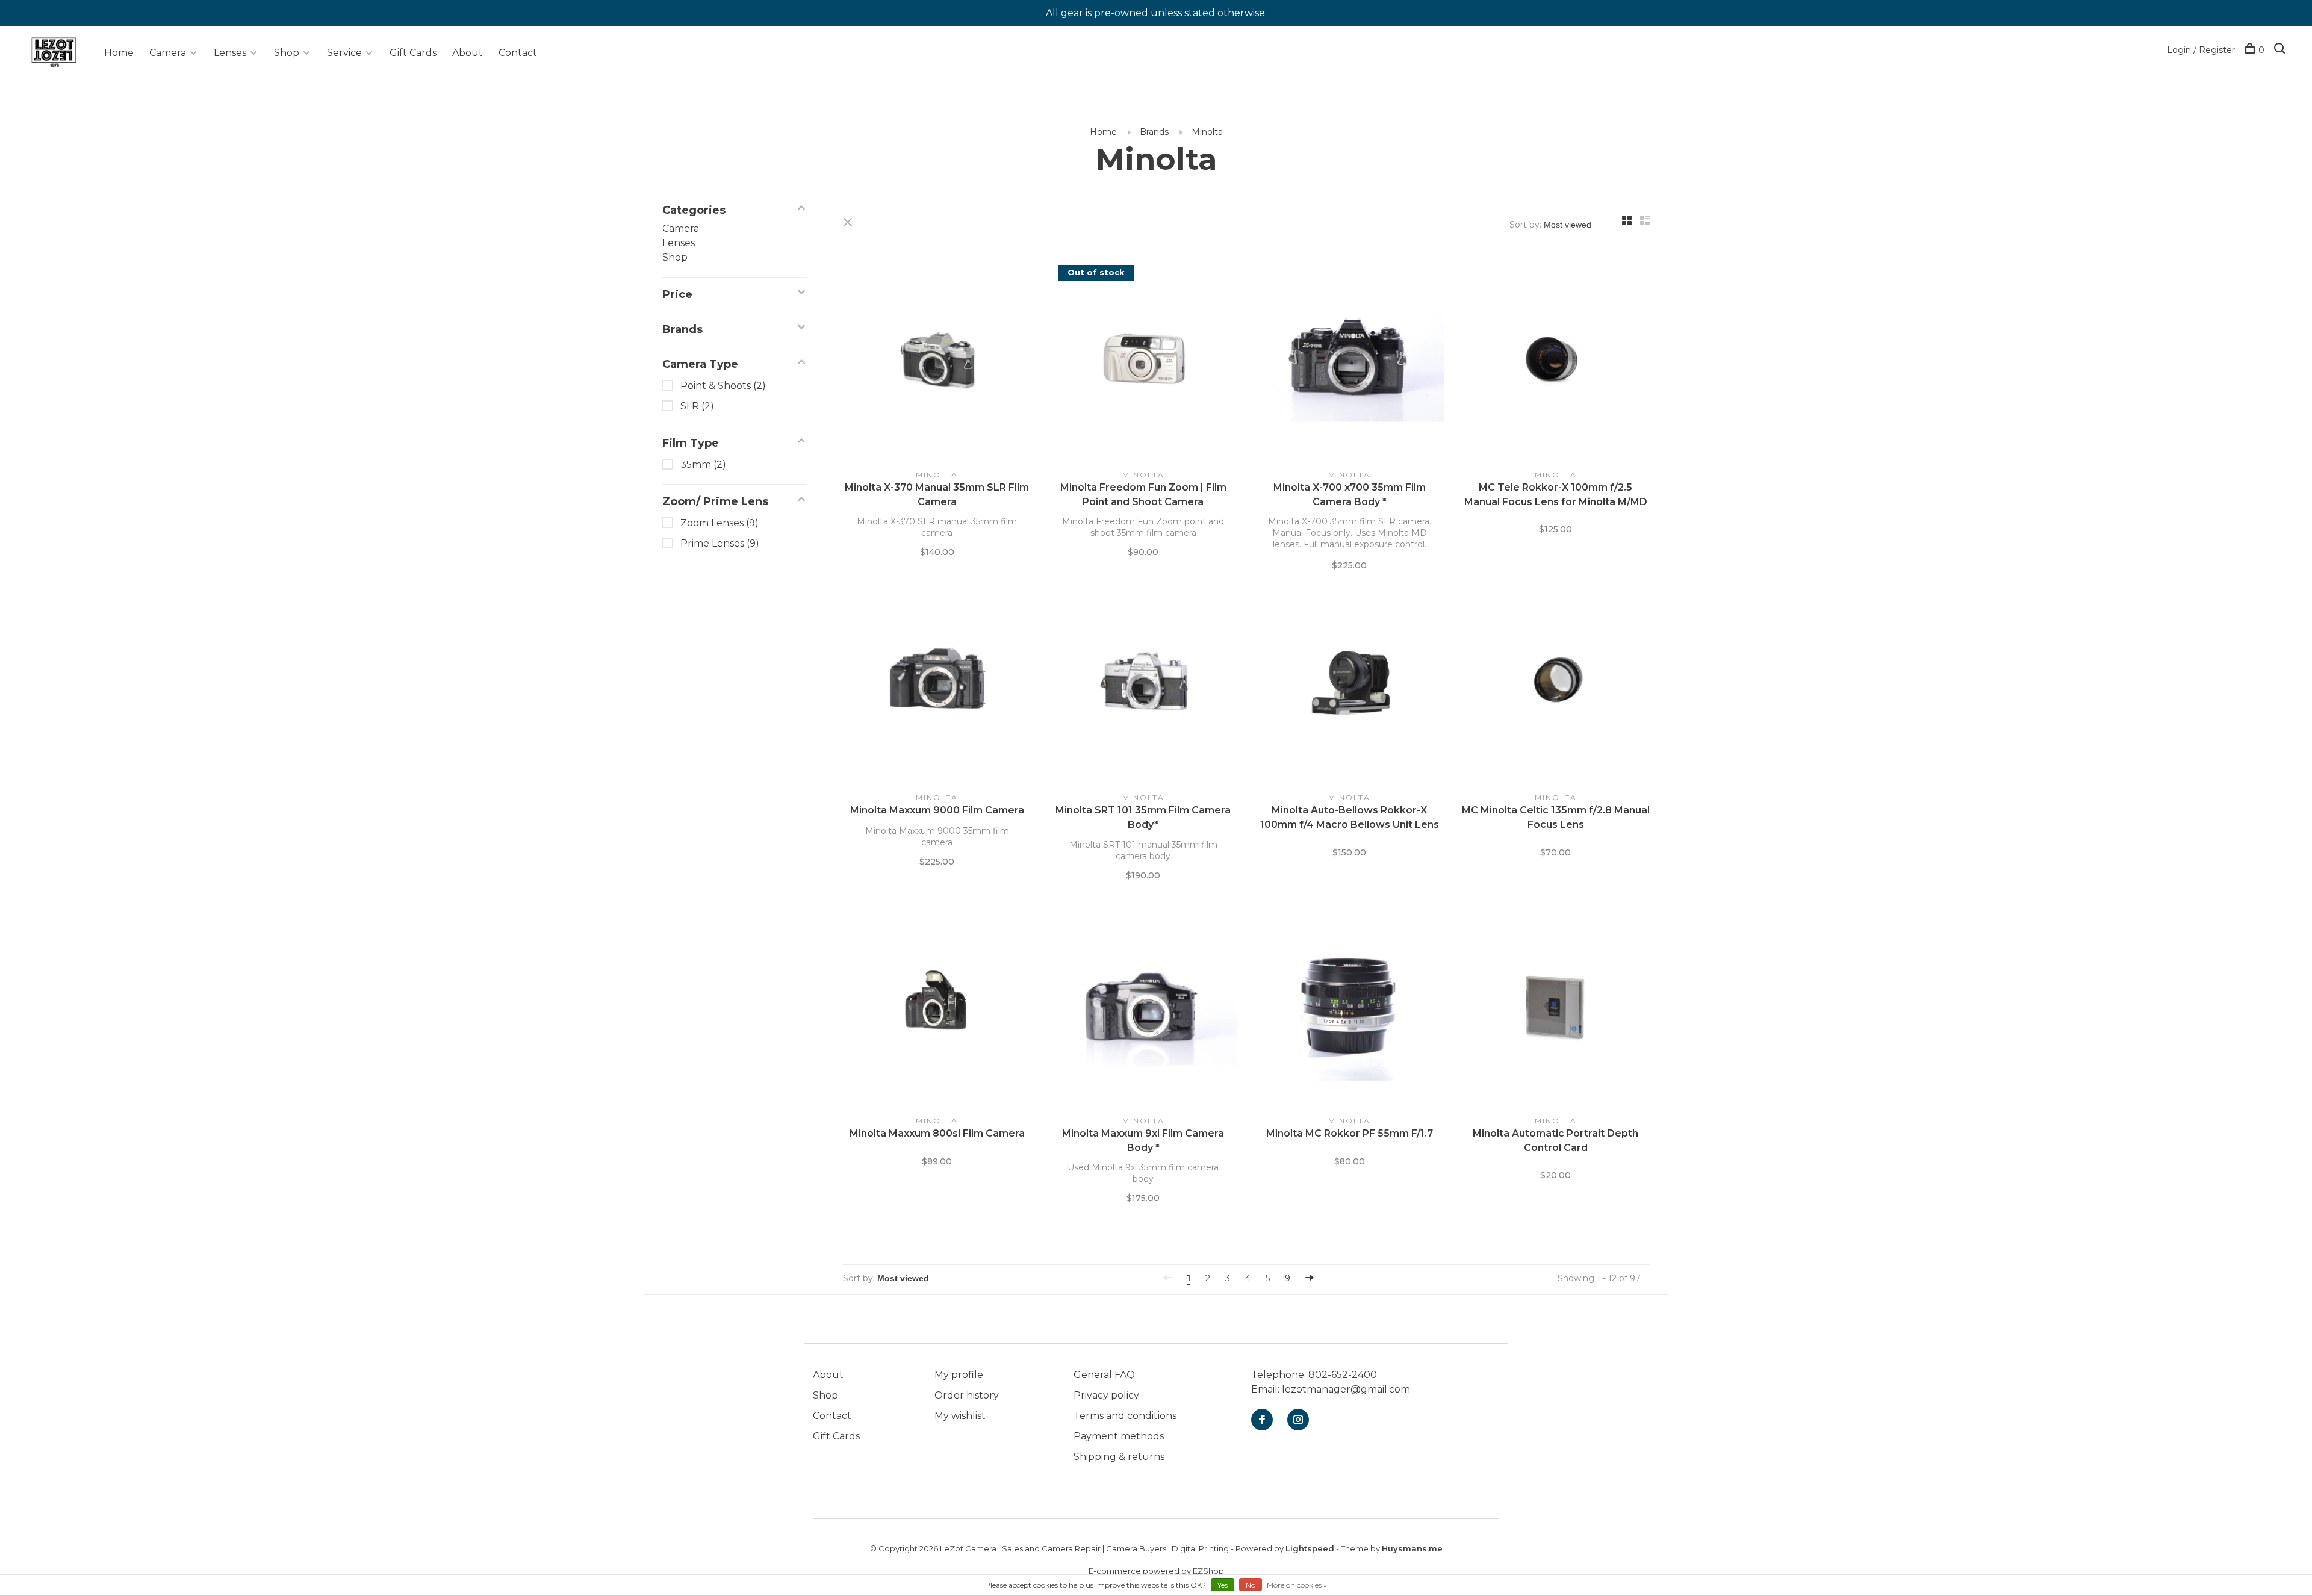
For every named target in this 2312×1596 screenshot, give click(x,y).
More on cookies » (1297, 1585)
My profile (959, 1375)
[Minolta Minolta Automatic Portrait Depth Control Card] (1556, 1007)
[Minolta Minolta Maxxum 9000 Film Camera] (937, 685)
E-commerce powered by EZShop (1156, 1571)
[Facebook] (1262, 1421)
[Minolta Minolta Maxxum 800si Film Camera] (937, 1007)
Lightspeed (1310, 1548)
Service (344, 53)
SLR (697, 406)
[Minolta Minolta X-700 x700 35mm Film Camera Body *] (1350, 361)
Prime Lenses (720, 543)
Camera (168, 53)
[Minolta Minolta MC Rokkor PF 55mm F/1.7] (1350, 1007)
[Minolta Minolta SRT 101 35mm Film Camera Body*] (1144, 685)
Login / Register (2201, 50)
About (468, 53)
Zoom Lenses (719, 523)
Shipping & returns (1119, 1457)
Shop (287, 53)
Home (119, 53)
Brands (1154, 132)
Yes (1223, 1585)
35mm (703, 464)
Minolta (1207, 132)
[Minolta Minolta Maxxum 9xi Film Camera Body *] (1144, 1007)
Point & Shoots (723, 386)
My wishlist (960, 1416)
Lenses (230, 53)
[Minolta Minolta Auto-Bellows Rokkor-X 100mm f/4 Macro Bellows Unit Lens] (1350, 685)
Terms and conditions (1125, 1416)
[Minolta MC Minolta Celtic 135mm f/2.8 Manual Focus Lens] (1556, 685)
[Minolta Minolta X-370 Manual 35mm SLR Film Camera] (937, 361)
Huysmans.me (1412, 1548)
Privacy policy (1106, 1395)
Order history (967, 1395)
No (1251, 1585)
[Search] (2281, 50)
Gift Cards (413, 53)
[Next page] (1310, 1278)
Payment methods (1119, 1436)
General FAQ (1104, 1375)
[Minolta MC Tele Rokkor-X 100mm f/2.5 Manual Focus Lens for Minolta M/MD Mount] (1556, 361)
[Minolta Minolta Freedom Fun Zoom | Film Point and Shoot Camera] (1144, 361)
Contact (518, 53)
